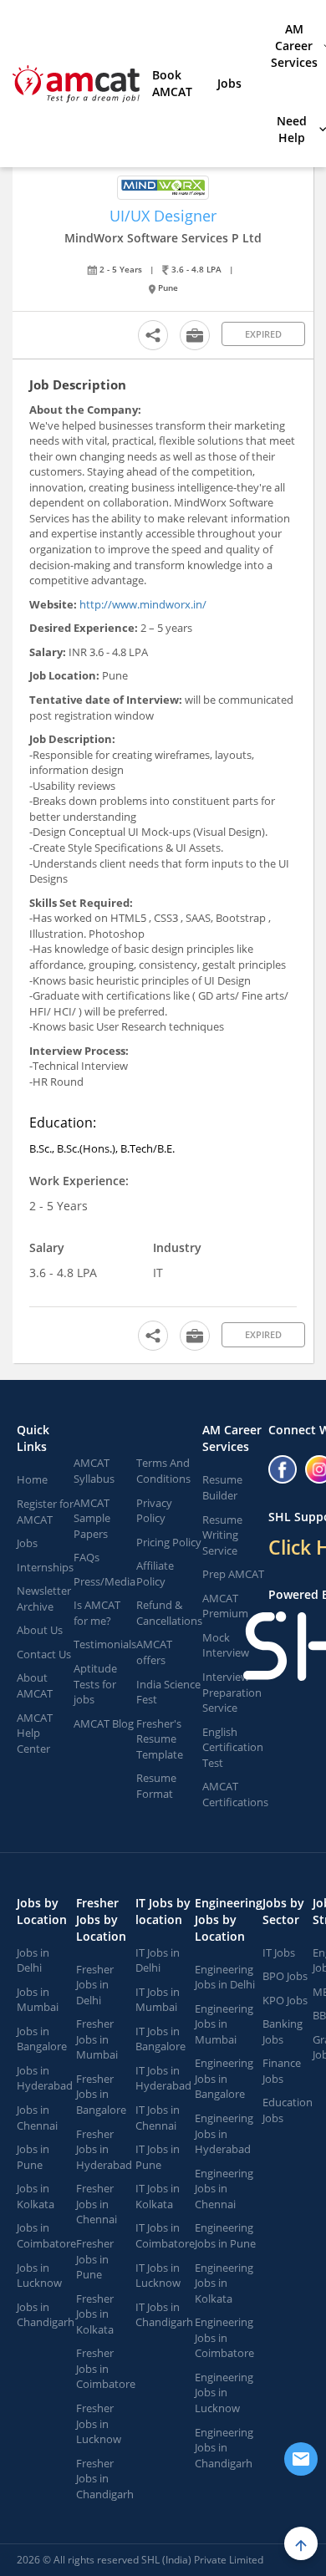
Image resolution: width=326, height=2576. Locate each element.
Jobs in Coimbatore (46, 2235)
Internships (45, 1567)
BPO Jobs (285, 1976)
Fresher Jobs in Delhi (95, 1985)
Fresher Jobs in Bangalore (101, 2094)
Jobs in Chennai (37, 2118)
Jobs (229, 83)
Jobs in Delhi (33, 1960)
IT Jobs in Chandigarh (164, 2315)
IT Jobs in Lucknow (158, 2276)
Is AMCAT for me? (97, 1613)
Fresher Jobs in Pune (95, 2259)
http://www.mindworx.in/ (143, 604)
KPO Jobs (285, 2000)
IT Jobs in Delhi (158, 1960)
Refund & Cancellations (169, 1613)
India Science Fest (168, 1692)
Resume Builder (222, 1487)
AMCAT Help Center (35, 1733)
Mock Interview (226, 1645)
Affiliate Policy (155, 1573)
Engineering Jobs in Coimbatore (224, 2337)
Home (32, 1479)
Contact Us (44, 1654)
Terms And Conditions (163, 1471)
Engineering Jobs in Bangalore (224, 2078)
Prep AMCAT (233, 1574)
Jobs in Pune (33, 2157)
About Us (40, 1630)
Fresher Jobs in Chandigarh (105, 2479)
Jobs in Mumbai (38, 2000)
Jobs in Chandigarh (46, 2315)
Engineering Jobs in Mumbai (224, 2024)
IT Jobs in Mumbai (158, 2000)
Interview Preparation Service (232, 1692)
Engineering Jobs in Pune (225, 2235)
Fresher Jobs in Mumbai (97, 2039)
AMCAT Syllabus (94, 1471)
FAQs (87, 1557)
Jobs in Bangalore (42, 2039)
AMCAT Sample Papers (92, 1518)
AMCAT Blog (104, 1723)
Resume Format (156, 1786)
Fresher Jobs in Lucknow (99, 2423)
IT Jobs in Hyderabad (163, 2078)
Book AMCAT (172, 83)
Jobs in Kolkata (36, 2196)
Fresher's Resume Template (160, 1739)
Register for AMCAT (45, 1512)
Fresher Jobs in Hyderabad (104, 2149)
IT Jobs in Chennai (158, 2118)
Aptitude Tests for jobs (95, 1684)
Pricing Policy (169, 1542)
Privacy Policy (154, 1511)
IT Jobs (279, 1952)
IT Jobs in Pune (158, 2157)
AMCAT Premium (225, 1606)
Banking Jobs (283, 2031)
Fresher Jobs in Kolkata (95, 2314)
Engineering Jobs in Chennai (224, 2189)
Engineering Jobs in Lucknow (224, 2393)
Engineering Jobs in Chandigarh (224, 2448)
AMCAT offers (154, 1652)
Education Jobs (288, 2110)
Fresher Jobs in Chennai (97, 2204)
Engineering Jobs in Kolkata (224, 2283)
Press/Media (104, 1581)
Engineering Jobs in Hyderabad (224, 2133)
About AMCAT (35, 1685)
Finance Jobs (282, 2071)
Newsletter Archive (44, 1599)
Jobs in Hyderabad (45, 2078)
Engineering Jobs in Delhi (225, 1977)
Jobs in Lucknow (39, 2276)
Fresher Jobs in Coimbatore (106, 2368)
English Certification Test (233, 1747)
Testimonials (105, 1644)
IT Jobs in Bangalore (160, 2039)
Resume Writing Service (222, 1535)
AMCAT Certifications (235, 1794)
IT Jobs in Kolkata (158, 2196)
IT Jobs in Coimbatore (165, 2235)
